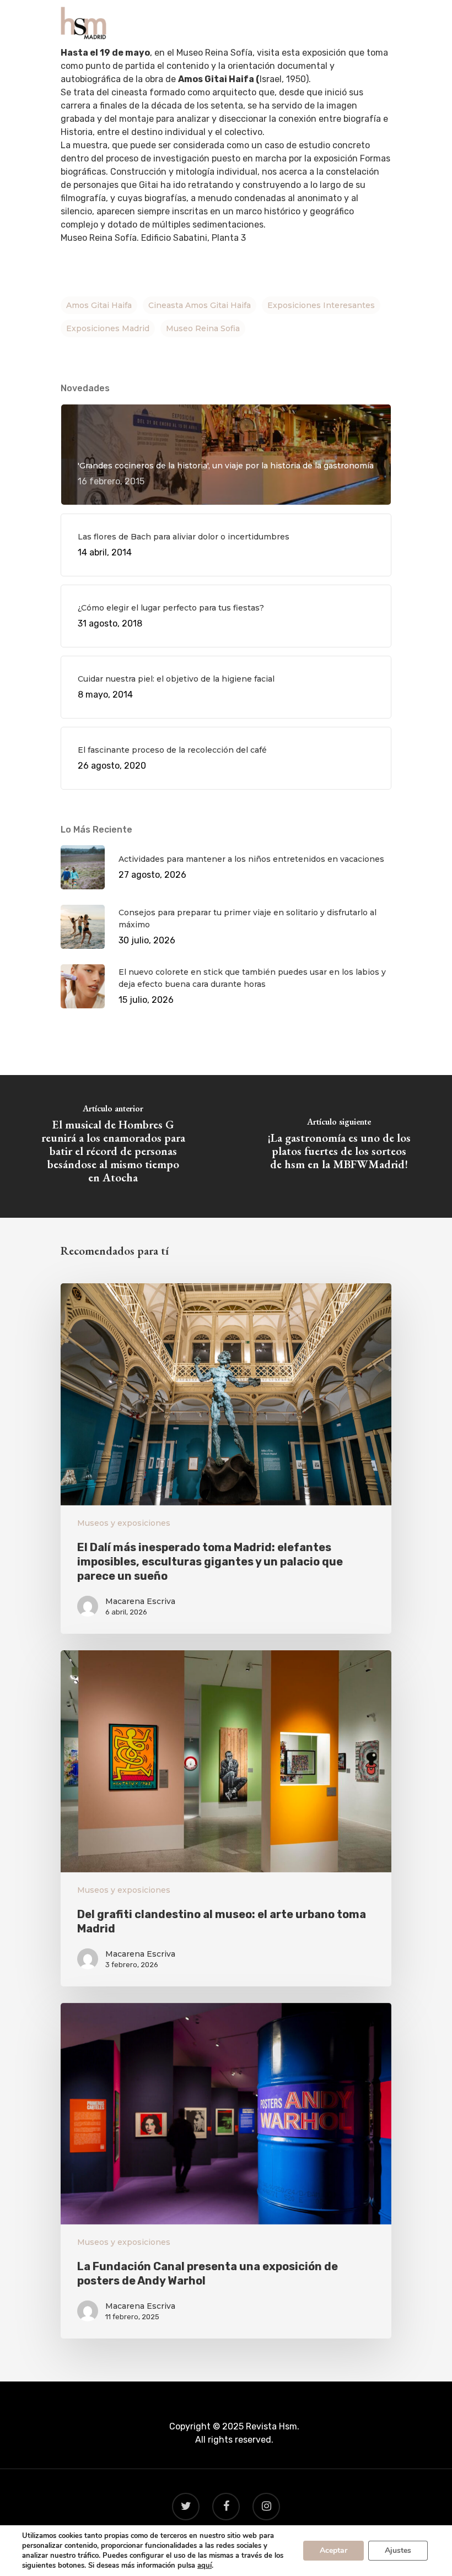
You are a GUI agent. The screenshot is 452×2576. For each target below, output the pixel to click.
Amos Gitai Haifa (99, 305)
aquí (205, 2566)
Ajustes (398, 2550)
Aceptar (333, 2550)
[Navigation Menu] (385, 23)
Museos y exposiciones (124, 1523)
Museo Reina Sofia (203, 328)
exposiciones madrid (108, 328)
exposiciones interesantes (321, 305)
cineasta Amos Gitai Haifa (200, 305)
